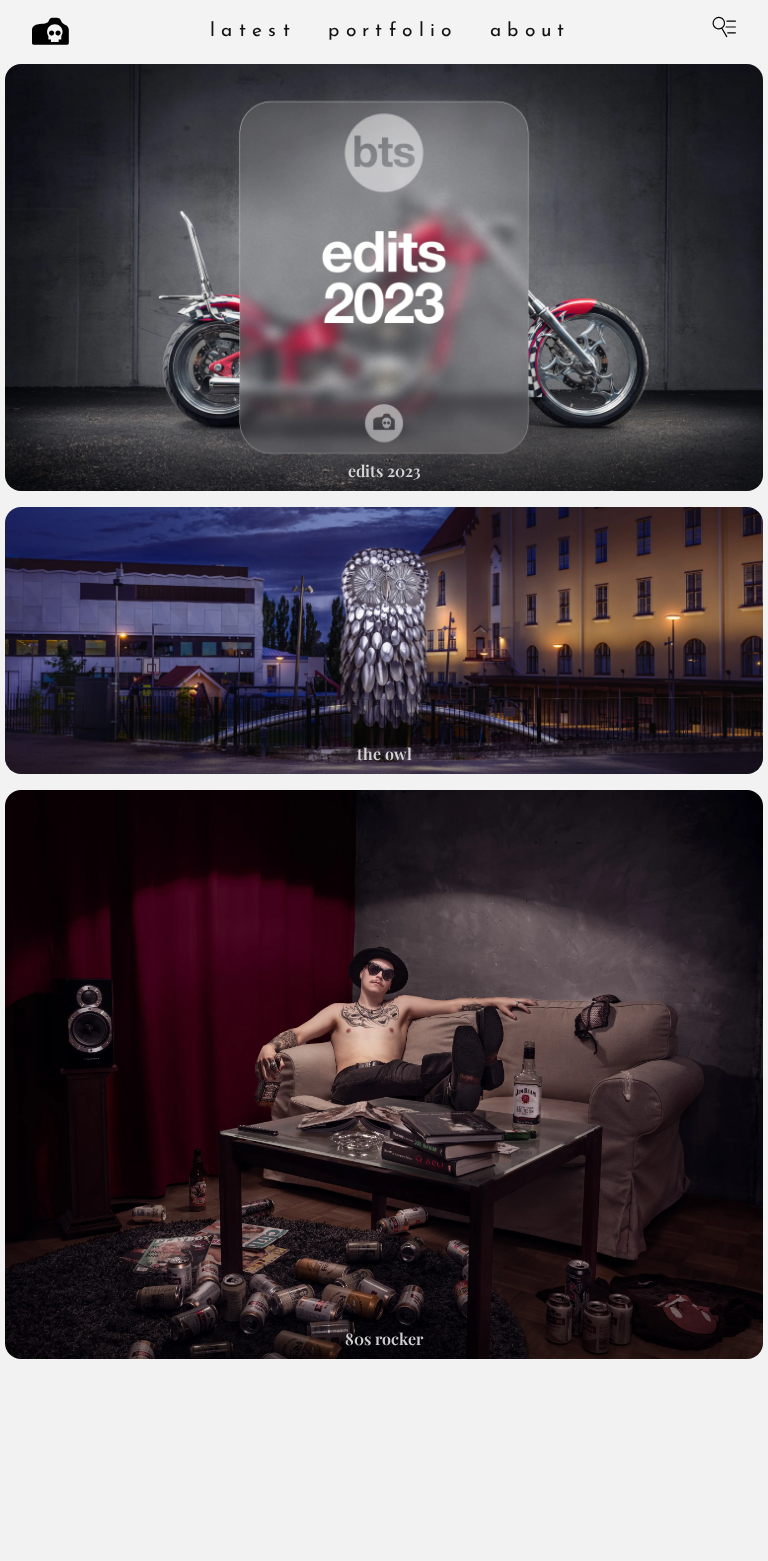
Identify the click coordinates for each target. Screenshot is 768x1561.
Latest (253, 31)
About (530, 31)
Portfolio (393, 31)
